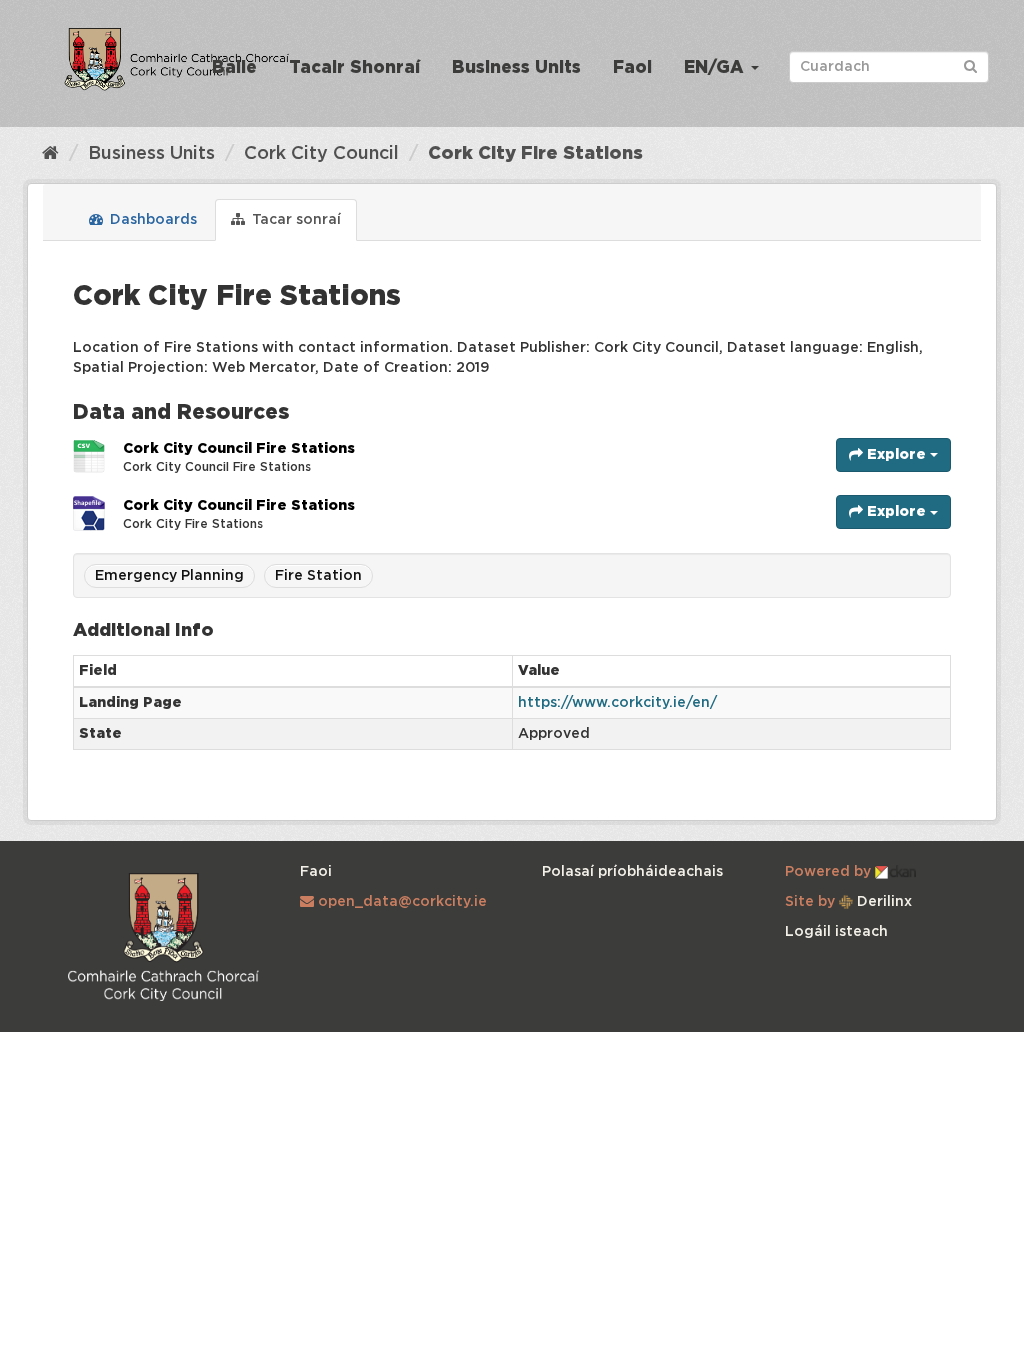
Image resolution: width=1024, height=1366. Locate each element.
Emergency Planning (169, 576)
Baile (234, 68)
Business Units (516, 68)
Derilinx (882, 902)
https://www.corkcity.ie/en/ (617, 703)
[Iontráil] (970, 65)
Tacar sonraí (294, 220)
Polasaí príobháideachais (632, 872)
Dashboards (151, 220)
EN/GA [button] (716, 68)
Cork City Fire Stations (535, 154)
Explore (896, 455)
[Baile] (50, 154)
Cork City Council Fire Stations (239, 449)
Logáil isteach (836, 932)
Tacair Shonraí (354, 68)
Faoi (632, 68)
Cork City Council (321, 154)
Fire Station (318, 576)
